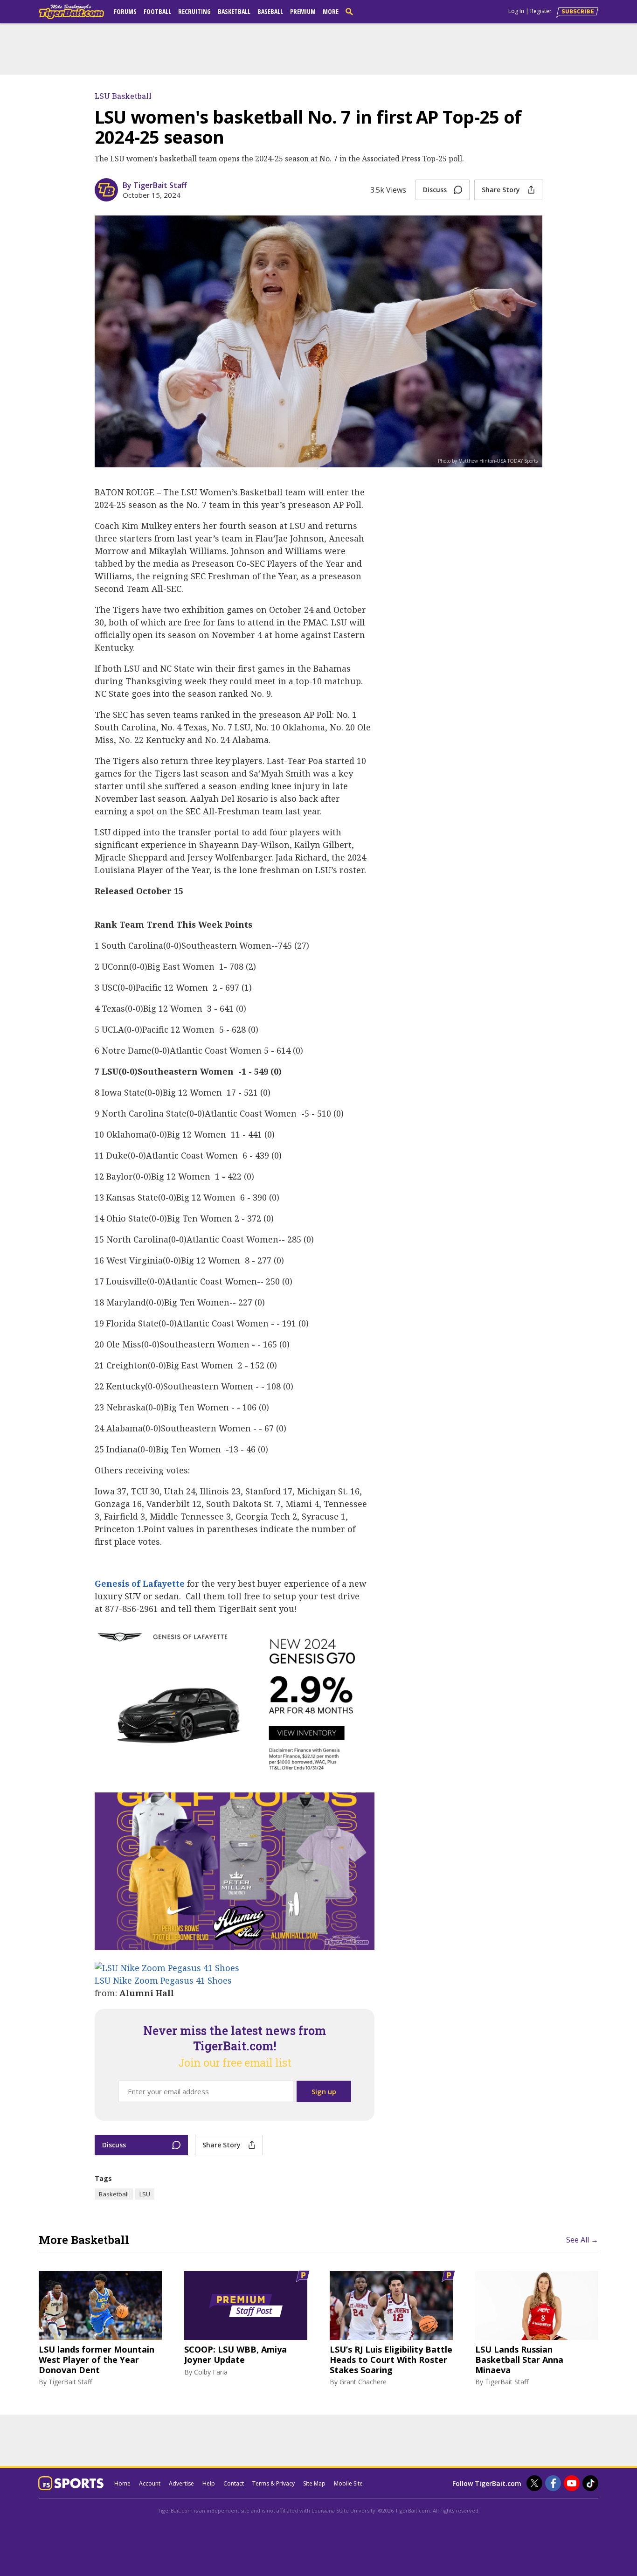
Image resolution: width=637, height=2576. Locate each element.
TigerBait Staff (70, 2382)
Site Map (314, 2483)
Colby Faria (211, 2372)
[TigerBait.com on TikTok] (590, 2483)
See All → (582, 2240)
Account (150, 2483)
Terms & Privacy (273, 2483)
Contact (234, 2483)
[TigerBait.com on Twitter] (534, 2483)
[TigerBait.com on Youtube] (572, 2483)
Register (541, 11)
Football (157, 11)
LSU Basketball (123, 96)
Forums (125, 11)
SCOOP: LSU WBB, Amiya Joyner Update (235, 2355)
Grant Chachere (363, 2382)
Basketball (234, 11)
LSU (145, 2194)
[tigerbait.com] (71, 14)
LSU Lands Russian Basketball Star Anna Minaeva (519, 2360)
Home (122, 2483)
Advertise (181, 2483)
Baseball (270, 11)
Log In (516, 11)
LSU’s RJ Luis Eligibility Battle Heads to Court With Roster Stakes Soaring (391, 2360)
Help (209, 2483)
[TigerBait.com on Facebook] (553, 2483)
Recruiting (194, 11)
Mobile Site (348, 2483)
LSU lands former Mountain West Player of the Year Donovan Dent (97, 2360)
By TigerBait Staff (155, 185)
